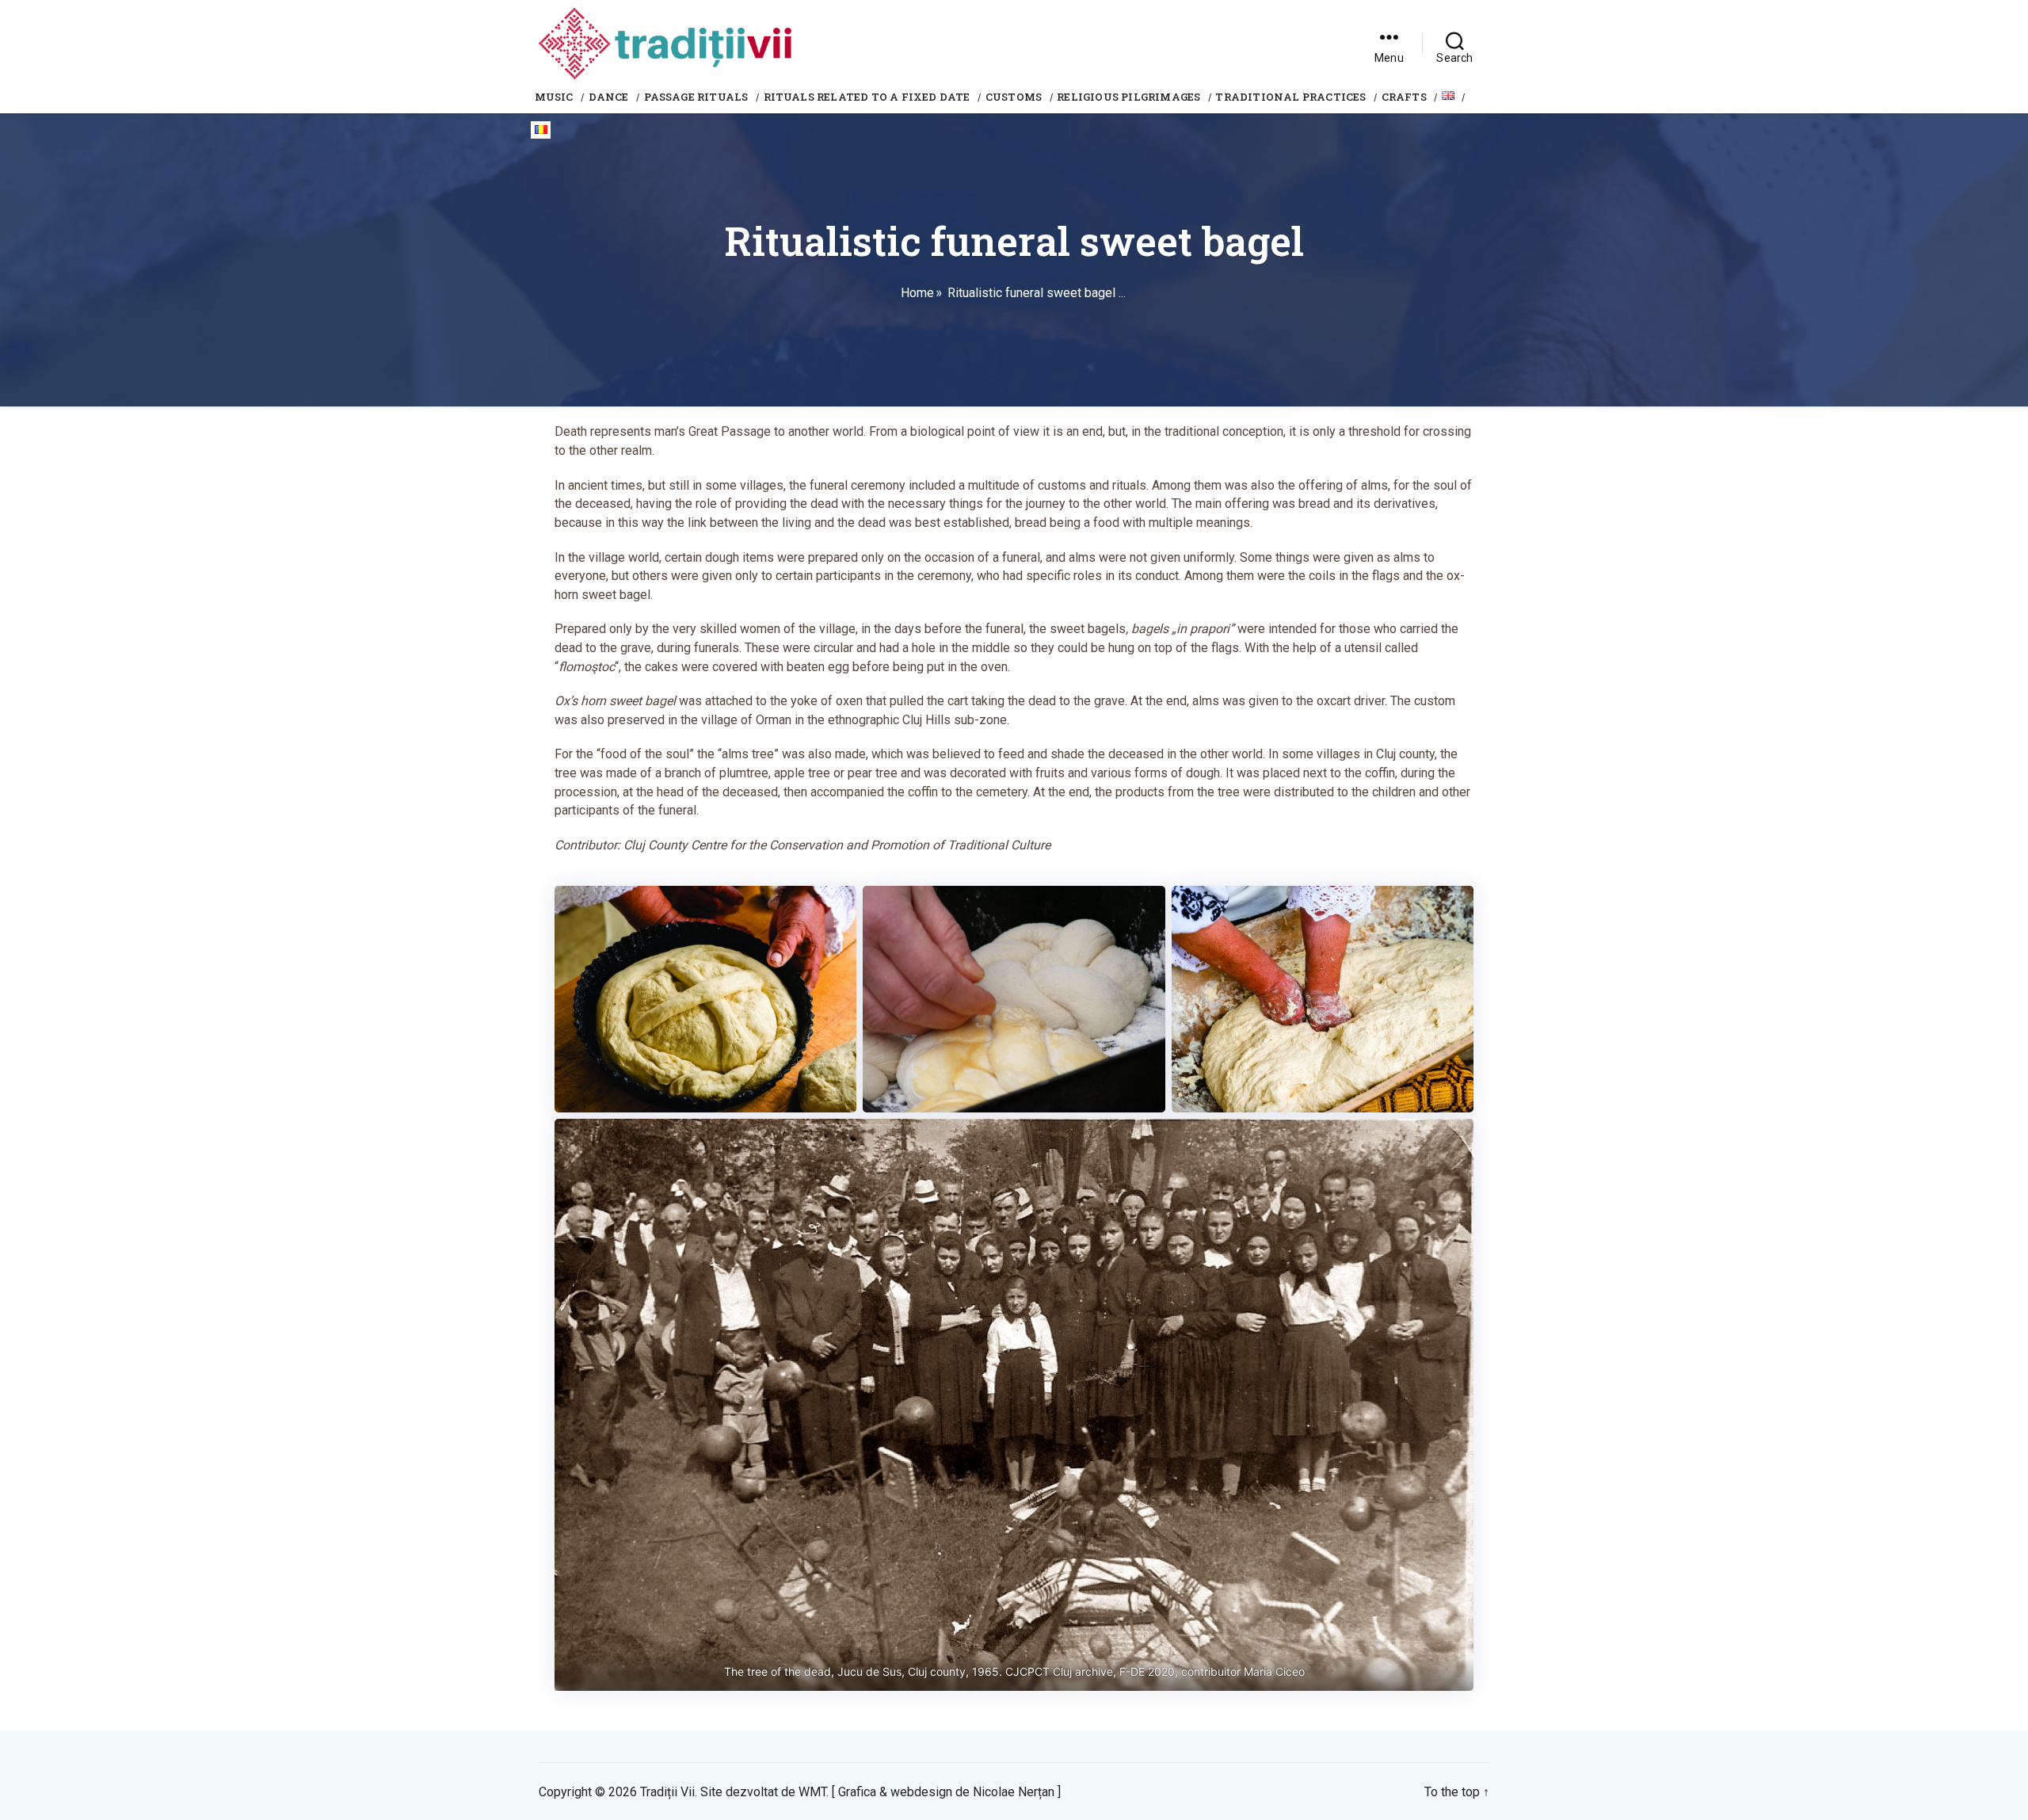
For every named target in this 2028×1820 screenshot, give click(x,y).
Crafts (1404, 97)
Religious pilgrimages (1128, 97)
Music (554, 97)
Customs (1014, 97)
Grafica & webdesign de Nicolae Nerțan (946, 1792)
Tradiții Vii (667, 1792)
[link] (1389, 44)
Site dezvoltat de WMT (763, 1792)
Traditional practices (1290, 97)
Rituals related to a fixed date (867, 97)
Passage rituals (696, 97)
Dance (609, 97)
